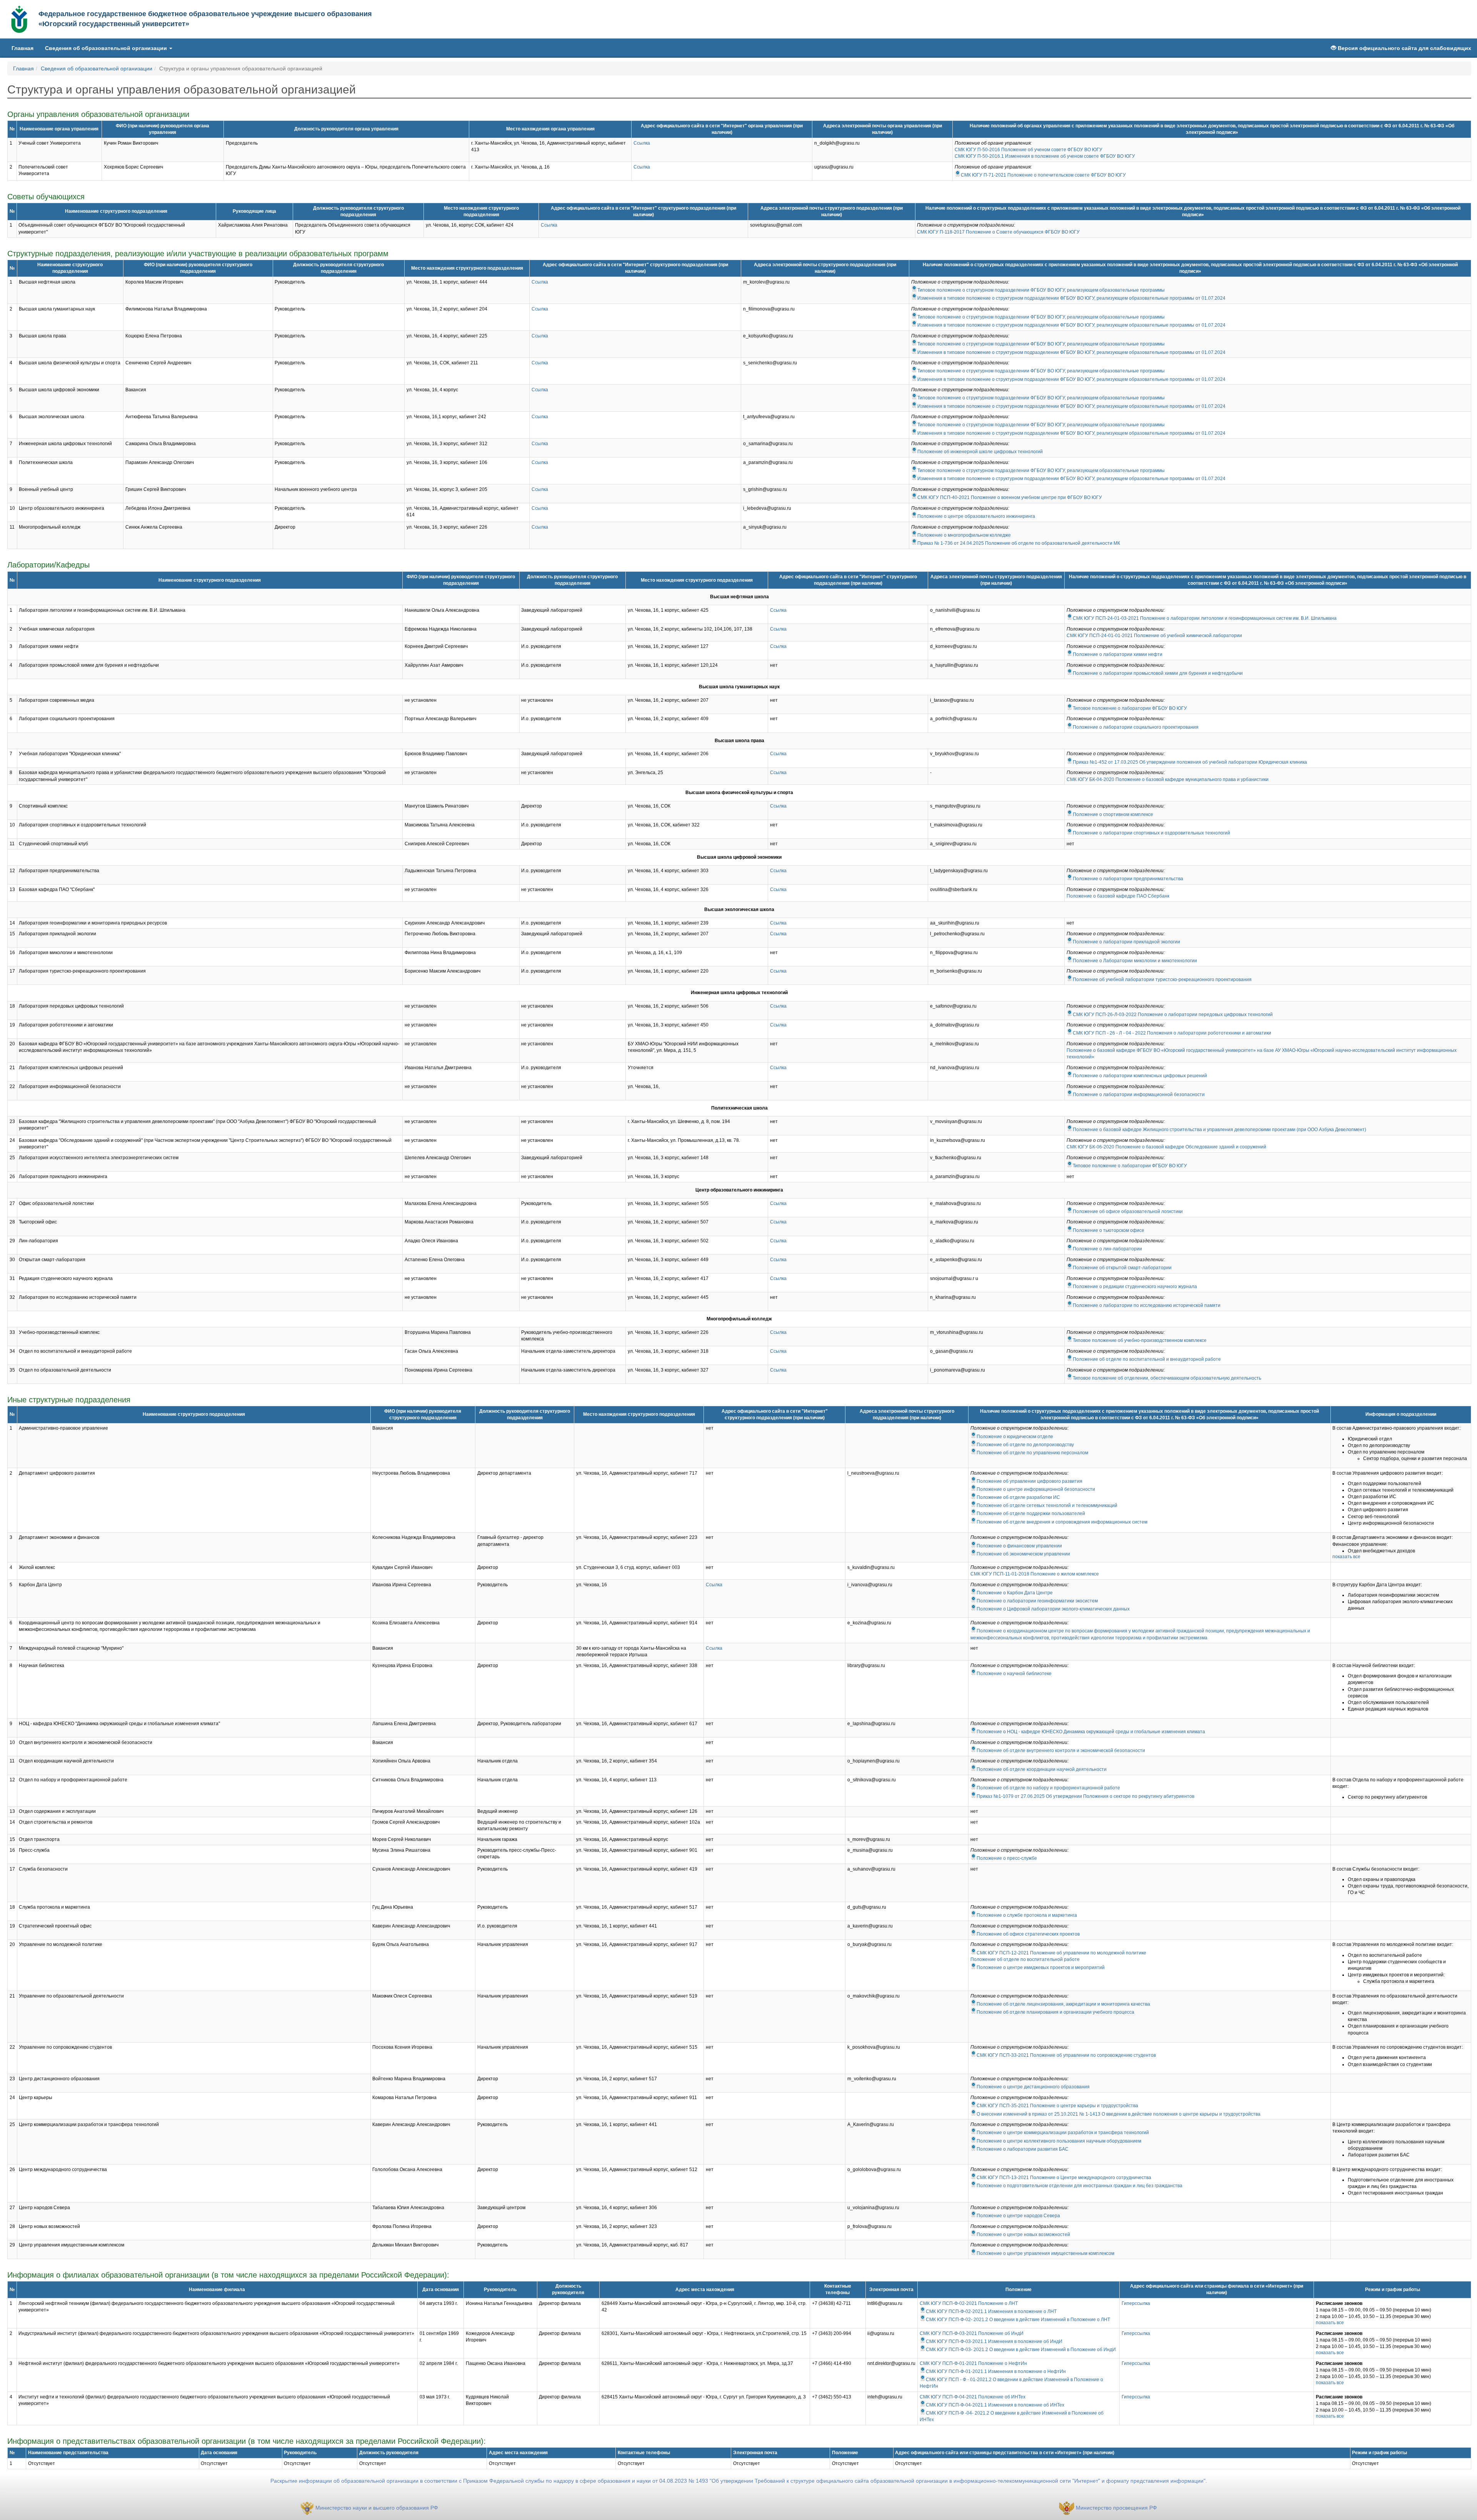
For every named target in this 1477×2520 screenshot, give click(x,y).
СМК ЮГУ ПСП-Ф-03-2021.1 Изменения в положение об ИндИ (994, 2341)
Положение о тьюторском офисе (1109, 1230)
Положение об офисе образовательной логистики (1128, 1212)
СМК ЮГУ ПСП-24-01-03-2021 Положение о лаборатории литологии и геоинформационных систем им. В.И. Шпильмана (1205, 618)
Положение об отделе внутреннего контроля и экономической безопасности (1061, 1751)
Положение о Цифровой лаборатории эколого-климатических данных (1053, 1609)
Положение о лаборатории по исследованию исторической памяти (1147, 1305)
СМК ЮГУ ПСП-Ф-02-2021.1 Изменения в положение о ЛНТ (991, 2311)
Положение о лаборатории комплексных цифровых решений (1140, 1076)
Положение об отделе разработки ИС (1018, 1497)
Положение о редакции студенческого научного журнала (1135, 1287)
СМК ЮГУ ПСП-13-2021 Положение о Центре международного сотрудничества (1064, 2178)
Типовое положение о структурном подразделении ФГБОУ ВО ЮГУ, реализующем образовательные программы (1041, 290)
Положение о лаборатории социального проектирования (1136, 727)
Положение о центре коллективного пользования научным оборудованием (1059, 2141)
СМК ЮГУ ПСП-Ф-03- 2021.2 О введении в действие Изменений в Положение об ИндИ (1021, 2350)
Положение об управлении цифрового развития (1029, 1481)
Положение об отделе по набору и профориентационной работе (1048, 1788)
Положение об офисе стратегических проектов (1028, 1934)
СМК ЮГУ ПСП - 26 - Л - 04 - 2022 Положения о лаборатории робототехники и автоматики (1172, 1033)
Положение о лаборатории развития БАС (1023, 2149)
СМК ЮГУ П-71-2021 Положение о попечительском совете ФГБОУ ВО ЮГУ (1043, 175)
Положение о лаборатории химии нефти (1118, 654)
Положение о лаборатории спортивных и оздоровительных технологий (1151, 833)
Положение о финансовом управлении (1019, 1546)
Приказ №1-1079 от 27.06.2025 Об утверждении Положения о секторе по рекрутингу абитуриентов (1085, 1796)
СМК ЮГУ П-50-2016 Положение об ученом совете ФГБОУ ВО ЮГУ (1029, 150)
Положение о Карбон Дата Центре (1015, 1593)
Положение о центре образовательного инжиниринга (976, 516)
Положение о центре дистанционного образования (1033, 2087)
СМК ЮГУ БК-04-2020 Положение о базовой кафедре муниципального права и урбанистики (1168, 779)
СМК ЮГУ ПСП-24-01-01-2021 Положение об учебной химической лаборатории (1154, 636)
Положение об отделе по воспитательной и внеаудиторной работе (1147, 1359)
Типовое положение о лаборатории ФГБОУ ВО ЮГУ (1130, 708)
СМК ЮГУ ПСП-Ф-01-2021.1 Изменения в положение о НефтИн (996, 2371)
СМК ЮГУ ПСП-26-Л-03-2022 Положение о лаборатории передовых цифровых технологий (1173, 1015)
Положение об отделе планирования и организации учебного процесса (1055, 2012)
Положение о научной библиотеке (1014, 1674)
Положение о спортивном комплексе (1113, 814)
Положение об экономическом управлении (1023, 1554)
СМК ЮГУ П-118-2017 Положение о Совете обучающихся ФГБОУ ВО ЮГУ (998, 232)
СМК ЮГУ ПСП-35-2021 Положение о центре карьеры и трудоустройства (1057, 2106)
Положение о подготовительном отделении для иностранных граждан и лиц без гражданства (1079, 2186)
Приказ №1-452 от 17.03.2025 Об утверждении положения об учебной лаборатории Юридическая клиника (1190, 762)
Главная (25, 48)
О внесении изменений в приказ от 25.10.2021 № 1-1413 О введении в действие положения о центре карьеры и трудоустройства (1119, 2114)
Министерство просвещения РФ (1116, 2508)
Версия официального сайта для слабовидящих (1404, 48)
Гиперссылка (1136, 2303)
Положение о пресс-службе (1007, 1858)
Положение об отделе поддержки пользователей (1031, 1514)
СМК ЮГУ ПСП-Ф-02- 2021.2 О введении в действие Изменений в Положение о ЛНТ (1018, 2320)
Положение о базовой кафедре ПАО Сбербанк (1118, 896)
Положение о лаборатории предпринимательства (1128, 879)
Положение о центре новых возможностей (1023, 2235)
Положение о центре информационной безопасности (1036, 1489)
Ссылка (642, 143)
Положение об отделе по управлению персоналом (1032, 1453)
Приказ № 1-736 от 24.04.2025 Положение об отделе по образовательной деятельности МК (1019, 543)
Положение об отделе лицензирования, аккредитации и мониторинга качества (1063, 2004)
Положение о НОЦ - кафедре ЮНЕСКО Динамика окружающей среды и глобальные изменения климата (1091, 1732)
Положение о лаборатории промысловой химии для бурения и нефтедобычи (1158, 673)
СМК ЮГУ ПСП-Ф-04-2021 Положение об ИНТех (973, 2397)
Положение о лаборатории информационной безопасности (1139, 1095)
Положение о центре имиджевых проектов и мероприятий (1041, 1968)
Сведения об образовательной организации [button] (107, 48)
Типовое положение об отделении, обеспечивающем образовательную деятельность (1167, 1378)
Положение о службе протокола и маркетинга (1027, 1915)
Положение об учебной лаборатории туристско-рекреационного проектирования (1162, 980)
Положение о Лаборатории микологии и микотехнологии (1135, 961)
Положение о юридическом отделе (1015, 1437)
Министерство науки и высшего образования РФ (377, 2508)
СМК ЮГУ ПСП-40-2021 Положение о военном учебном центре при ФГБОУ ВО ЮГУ (1010, 497)
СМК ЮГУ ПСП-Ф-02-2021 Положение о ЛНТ (969, 2303)
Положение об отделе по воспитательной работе (1025, 1959)
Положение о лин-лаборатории (1107, 1249)
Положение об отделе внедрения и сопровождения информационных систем (1062, 1522)
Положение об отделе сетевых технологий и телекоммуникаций (1047, 1505)
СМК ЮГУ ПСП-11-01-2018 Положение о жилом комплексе (1035, 1574)
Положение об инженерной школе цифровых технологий (980, 452)
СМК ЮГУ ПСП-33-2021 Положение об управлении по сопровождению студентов (1066, 2055)
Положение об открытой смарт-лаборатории (1122, 1268)
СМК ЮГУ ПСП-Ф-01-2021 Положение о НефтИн (973, 2363)
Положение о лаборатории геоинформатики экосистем (1037, 1601)
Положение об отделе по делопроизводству (1025, 1445)
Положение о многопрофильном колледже (964, 535)
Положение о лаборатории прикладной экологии (1126, 942)
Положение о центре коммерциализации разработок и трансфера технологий (1063, 2133)
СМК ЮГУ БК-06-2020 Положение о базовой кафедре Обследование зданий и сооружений (1166, 1147)
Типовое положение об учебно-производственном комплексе (1140, 1340)
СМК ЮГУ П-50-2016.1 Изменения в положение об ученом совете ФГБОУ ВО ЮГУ (1045, 156)
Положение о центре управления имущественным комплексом (1045, 2253)
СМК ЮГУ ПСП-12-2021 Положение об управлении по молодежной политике (1061, 1953)
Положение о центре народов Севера (1018, 2216)
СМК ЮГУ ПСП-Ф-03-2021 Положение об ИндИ (972, 2333)
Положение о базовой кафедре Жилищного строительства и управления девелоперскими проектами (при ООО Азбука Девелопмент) (1219, 1130)
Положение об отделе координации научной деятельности (1042, 1769)
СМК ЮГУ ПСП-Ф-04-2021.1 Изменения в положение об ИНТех (995, 2405)
